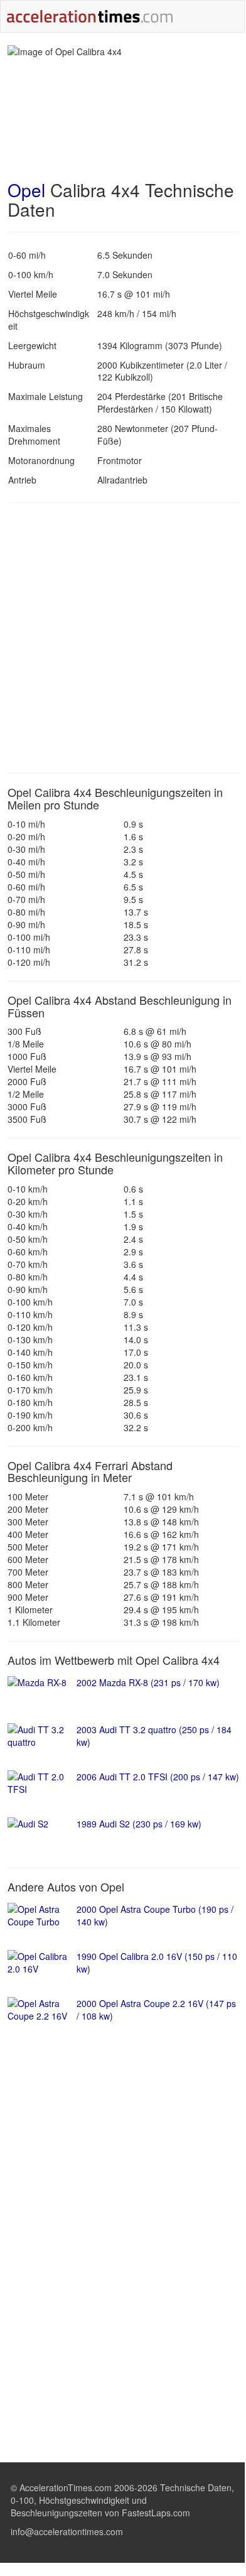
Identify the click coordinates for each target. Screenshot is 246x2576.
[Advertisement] (122, 638)
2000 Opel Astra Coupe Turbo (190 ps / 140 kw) (155, 1915)
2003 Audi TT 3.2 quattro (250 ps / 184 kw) (154, 1736)
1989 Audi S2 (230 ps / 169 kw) (139, 1824)
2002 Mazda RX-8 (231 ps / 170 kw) (148, 1682)
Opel (26, 190)
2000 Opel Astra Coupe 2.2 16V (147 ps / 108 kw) (156, 2010)
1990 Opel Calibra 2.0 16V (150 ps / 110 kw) (157, 1962)
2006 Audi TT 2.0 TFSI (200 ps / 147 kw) (158, 1777)
